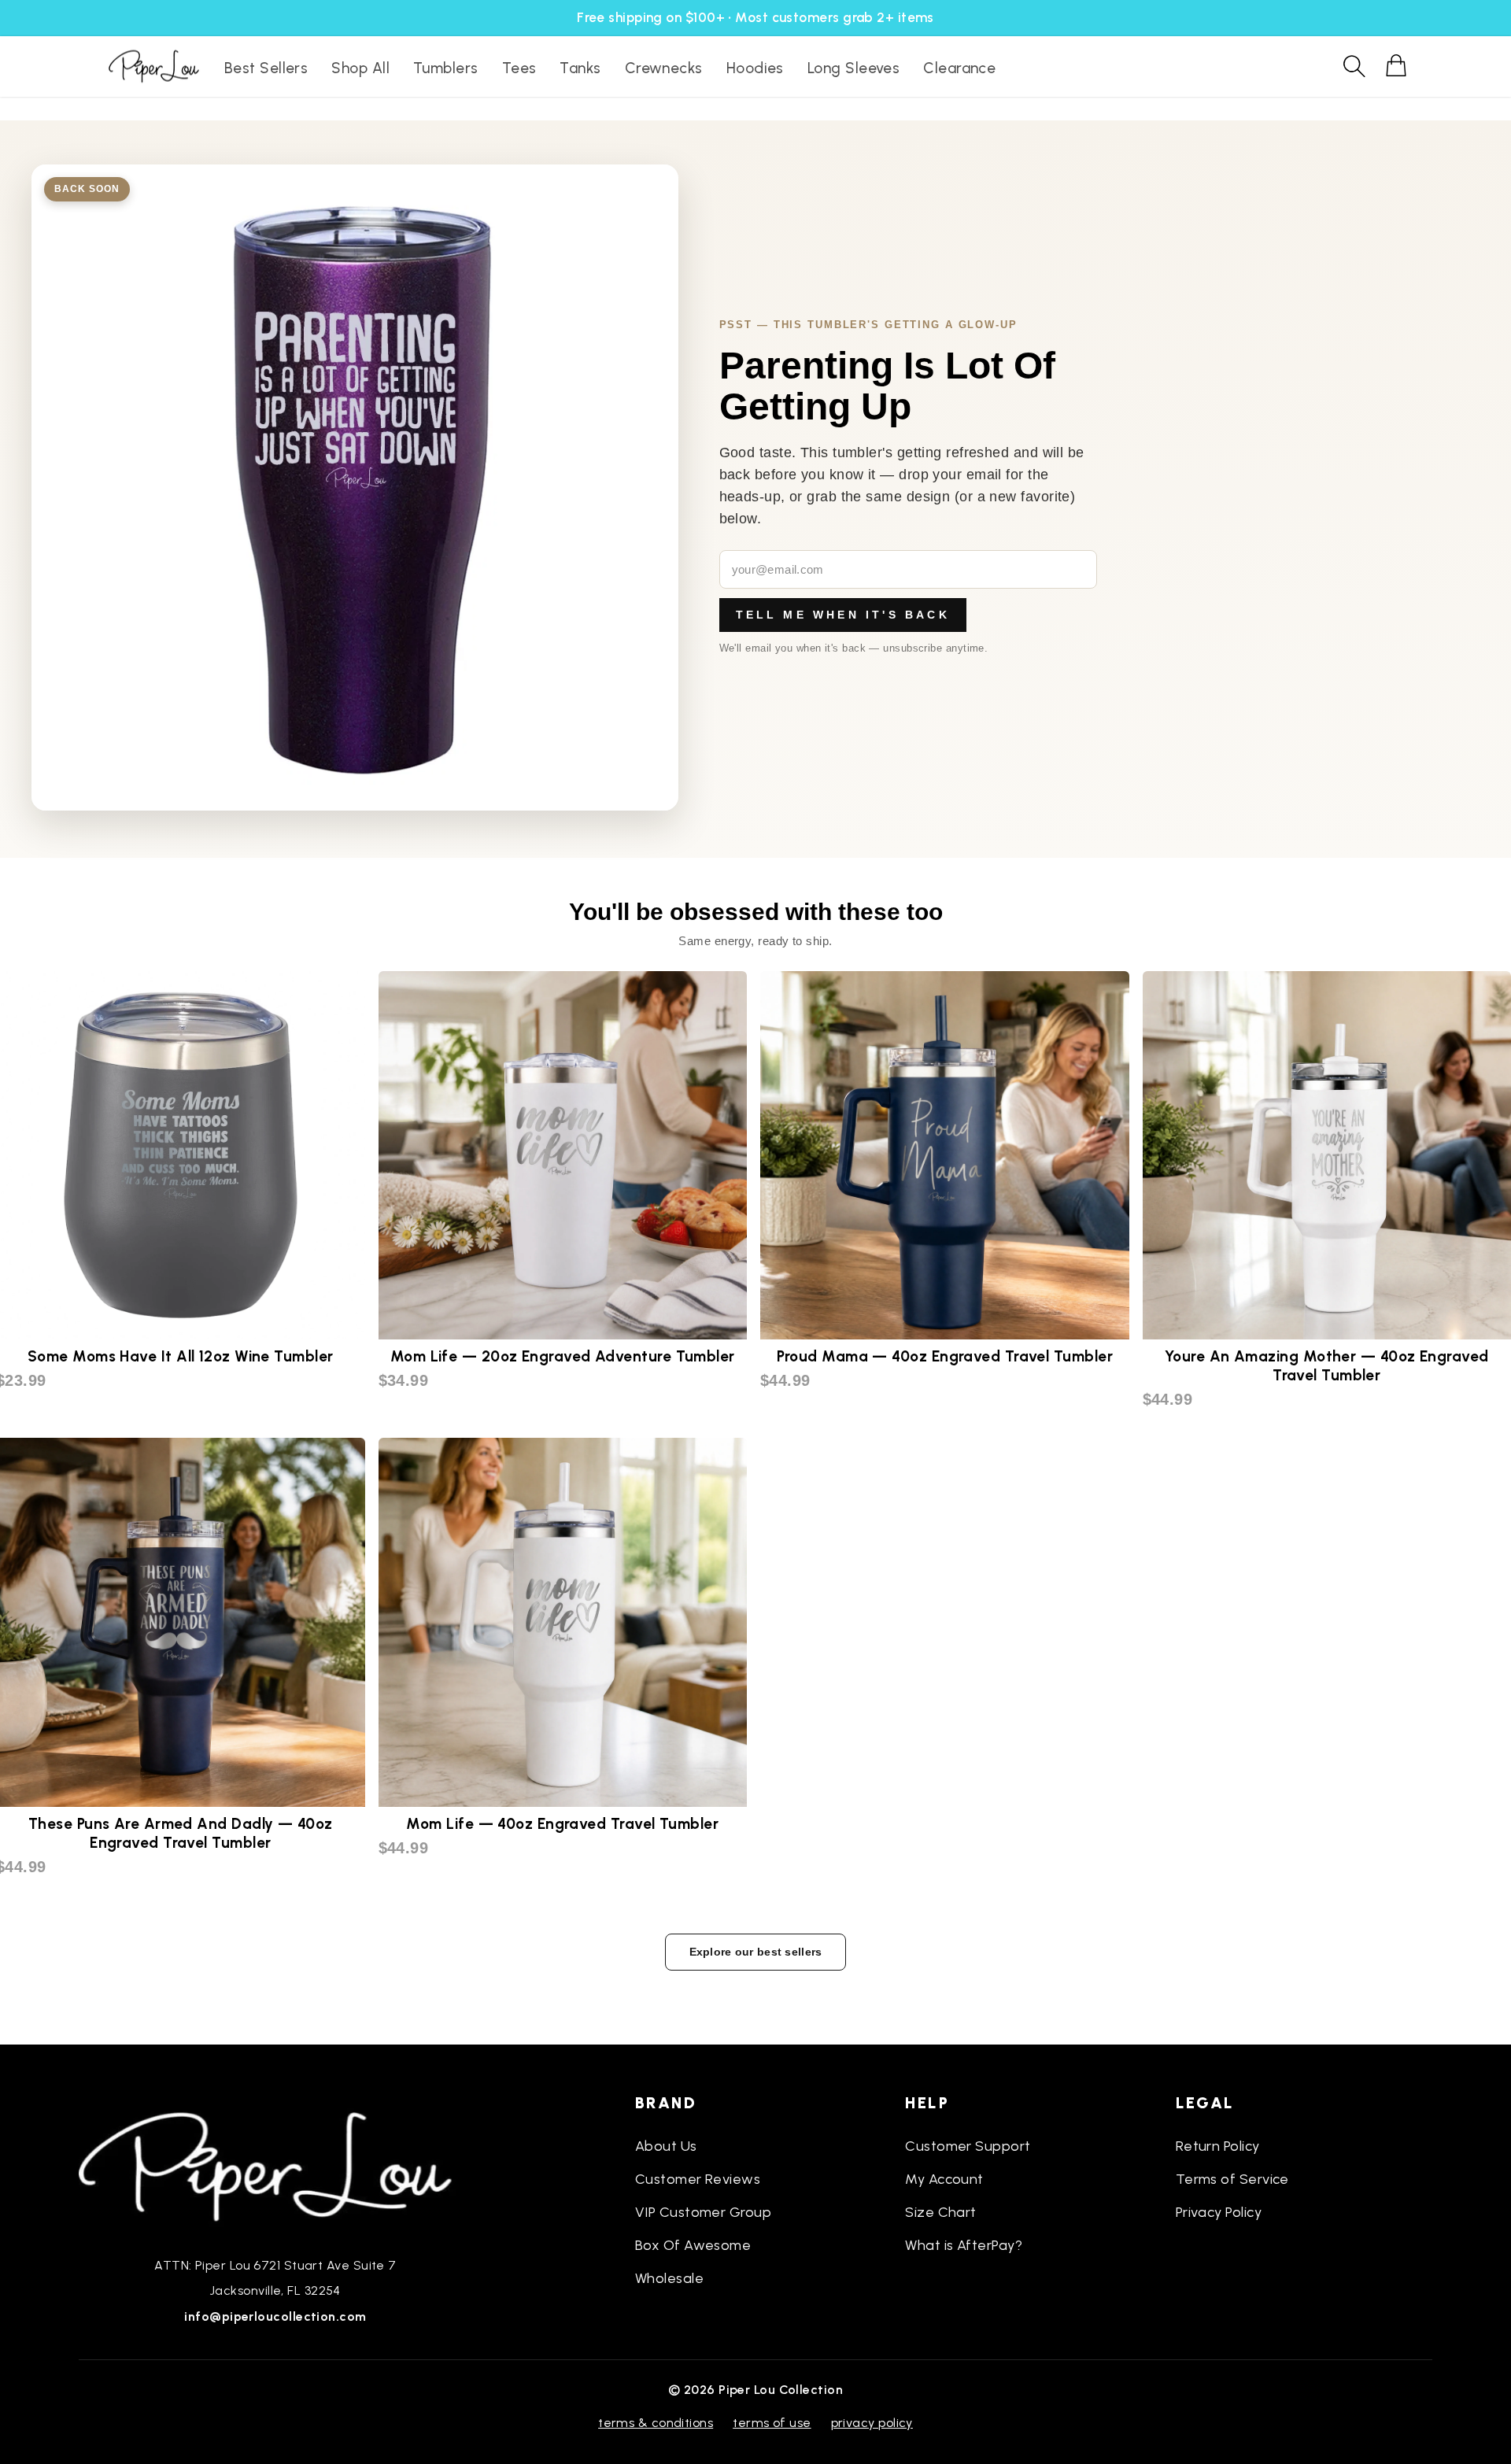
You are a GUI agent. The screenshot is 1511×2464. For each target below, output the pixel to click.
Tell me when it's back (843, 615)
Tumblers (446, 68)
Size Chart (941, 2212)
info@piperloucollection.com (275, 2316)
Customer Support (968, 2146)
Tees (519, 68)
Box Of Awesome (693, 2245)
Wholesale (669, 2278)
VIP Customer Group (703, 2212)
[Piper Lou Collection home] (275, 2165)
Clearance (959, 68)
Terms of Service (1232, 2179)
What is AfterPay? (964, 2245)
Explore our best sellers (756, 1952)
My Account (944, 2179)
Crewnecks (664, 68)
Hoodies (755, 68)
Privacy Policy (1219, 2212)
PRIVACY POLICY (872, 2423)
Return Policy (1218, 2146)
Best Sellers (266, 68)
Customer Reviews (698, 2179)
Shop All (360, 68)
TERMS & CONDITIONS (656, 2423)
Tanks (580, 68)
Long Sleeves (853, 68)
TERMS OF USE (772, 2423)
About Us (666, 2146)
